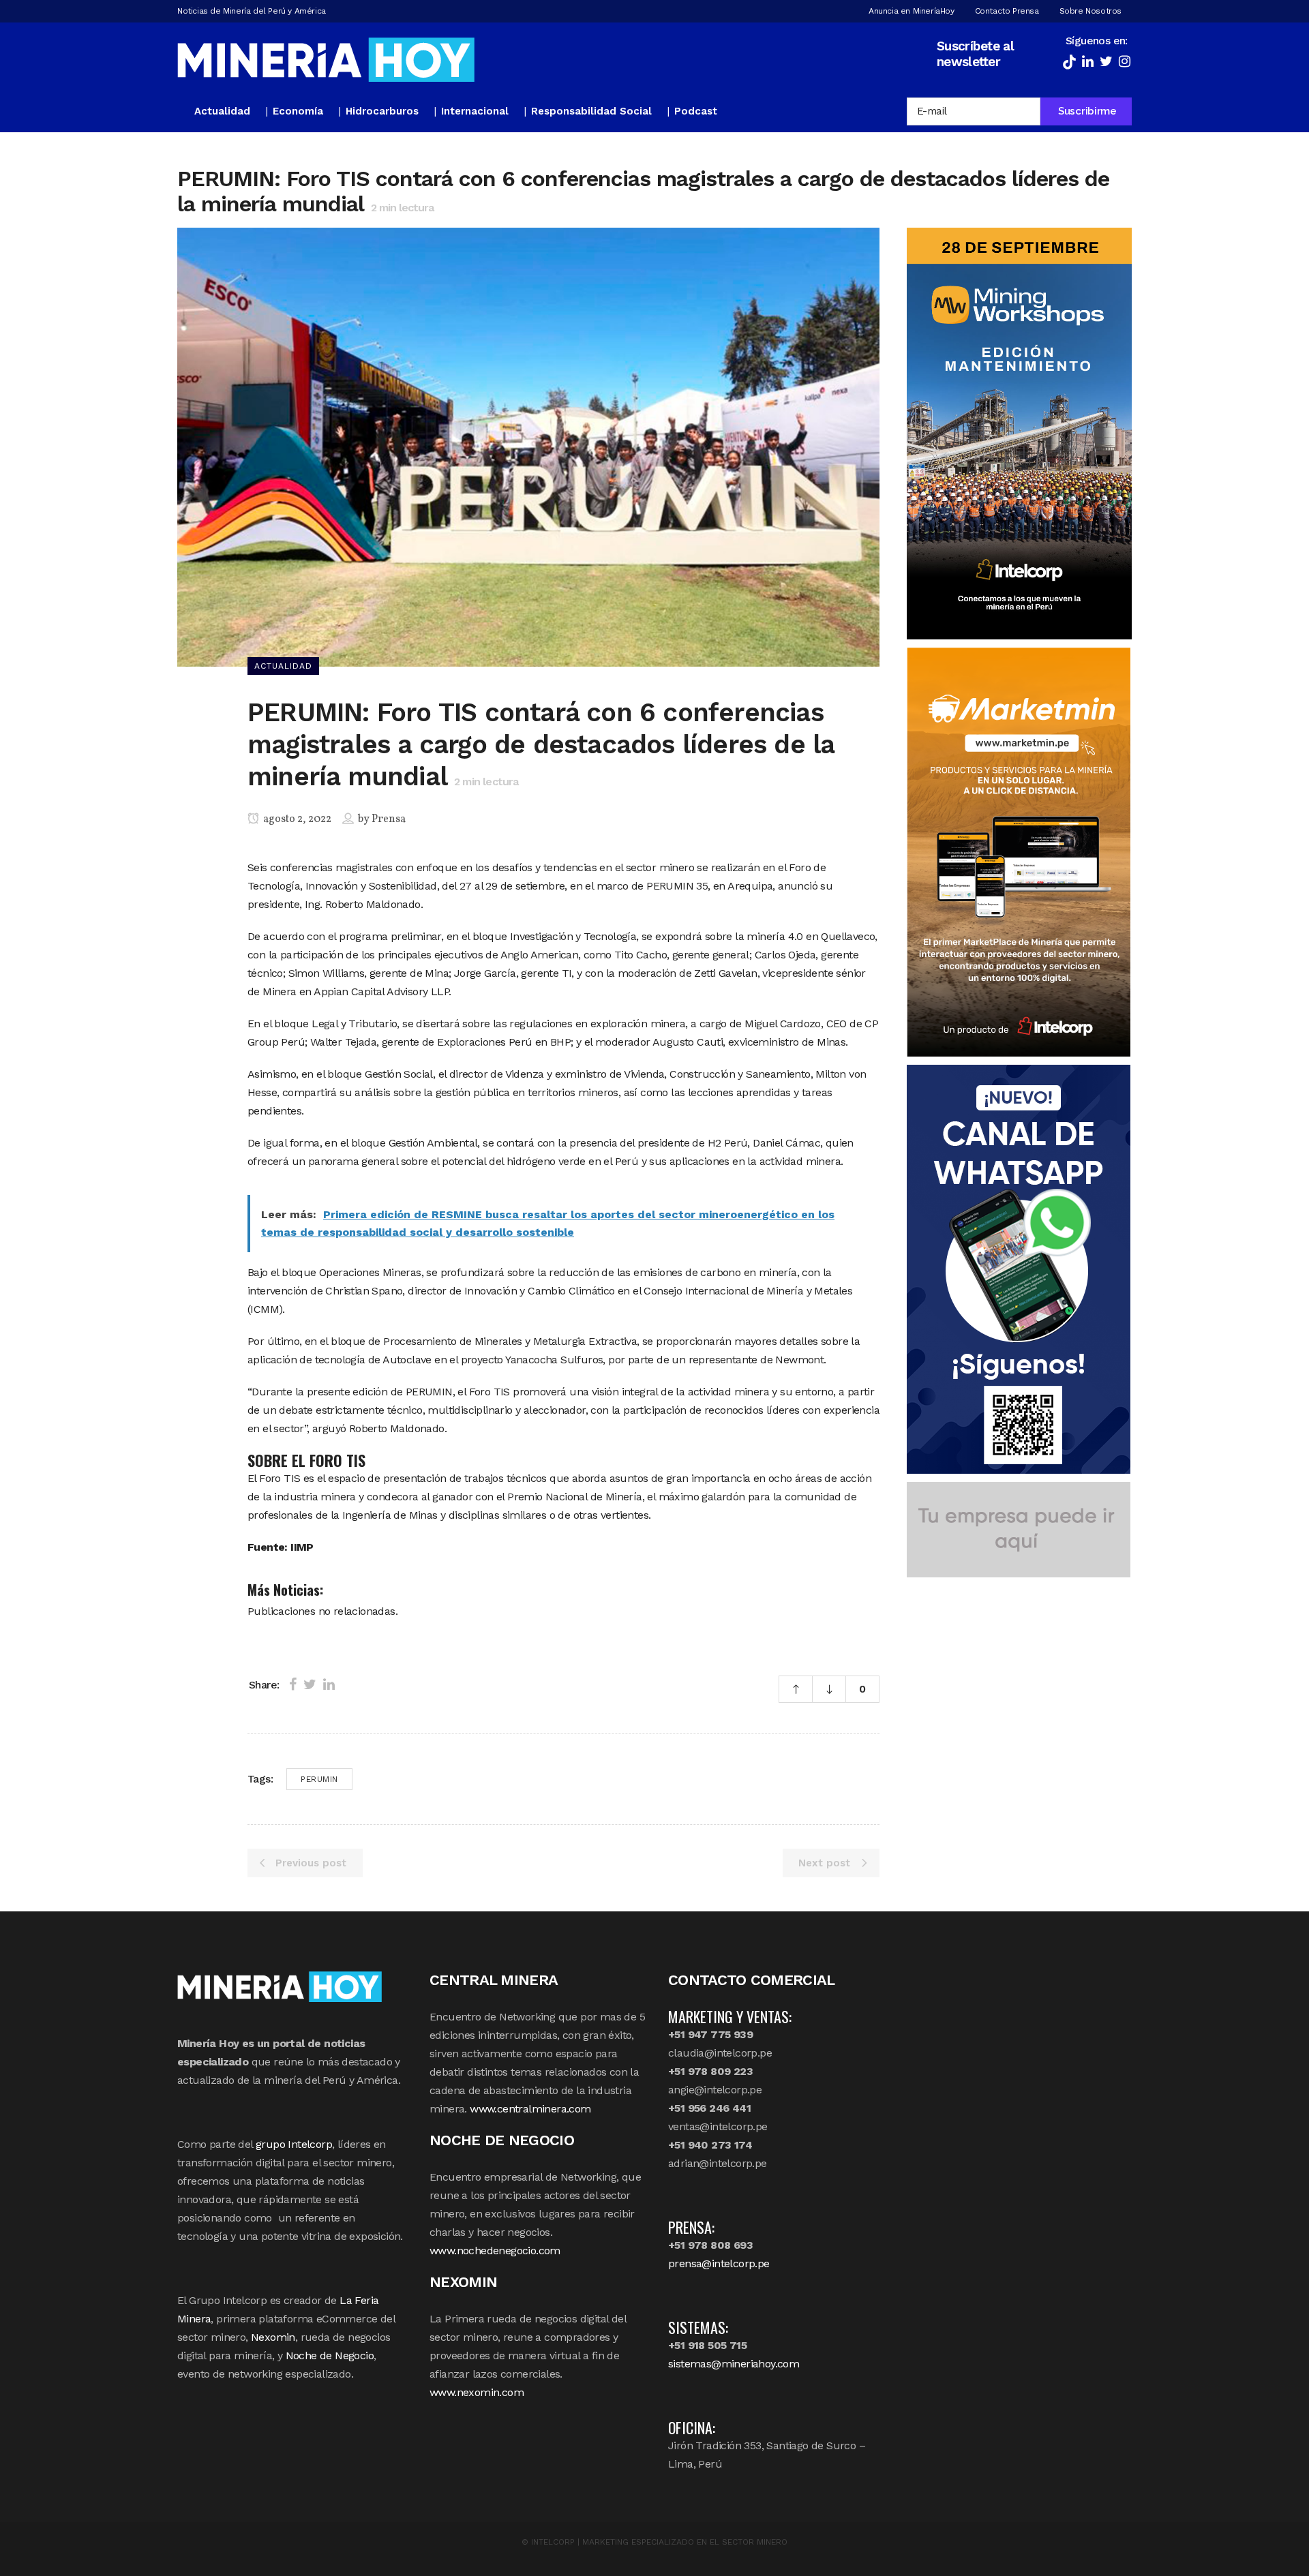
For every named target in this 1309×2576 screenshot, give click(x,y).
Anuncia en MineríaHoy (912, 11)
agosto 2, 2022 (296, 819)
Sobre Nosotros (1090, 11)
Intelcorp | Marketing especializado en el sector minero (659, 2542)
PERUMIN (319, 1779)
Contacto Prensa (1007, 11)
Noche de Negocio (330, 2355)
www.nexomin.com (477, 2392)
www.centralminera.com (530, 2109)
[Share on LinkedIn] (329, 1684)
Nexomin (273, 2337)
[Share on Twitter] (310, 1684)
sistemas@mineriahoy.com (734, 2364)
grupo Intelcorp (294, 2144)
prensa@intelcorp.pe (719, 2263)
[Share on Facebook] (293, 1684)
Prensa (389, 819)
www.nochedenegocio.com (495, 2251)
